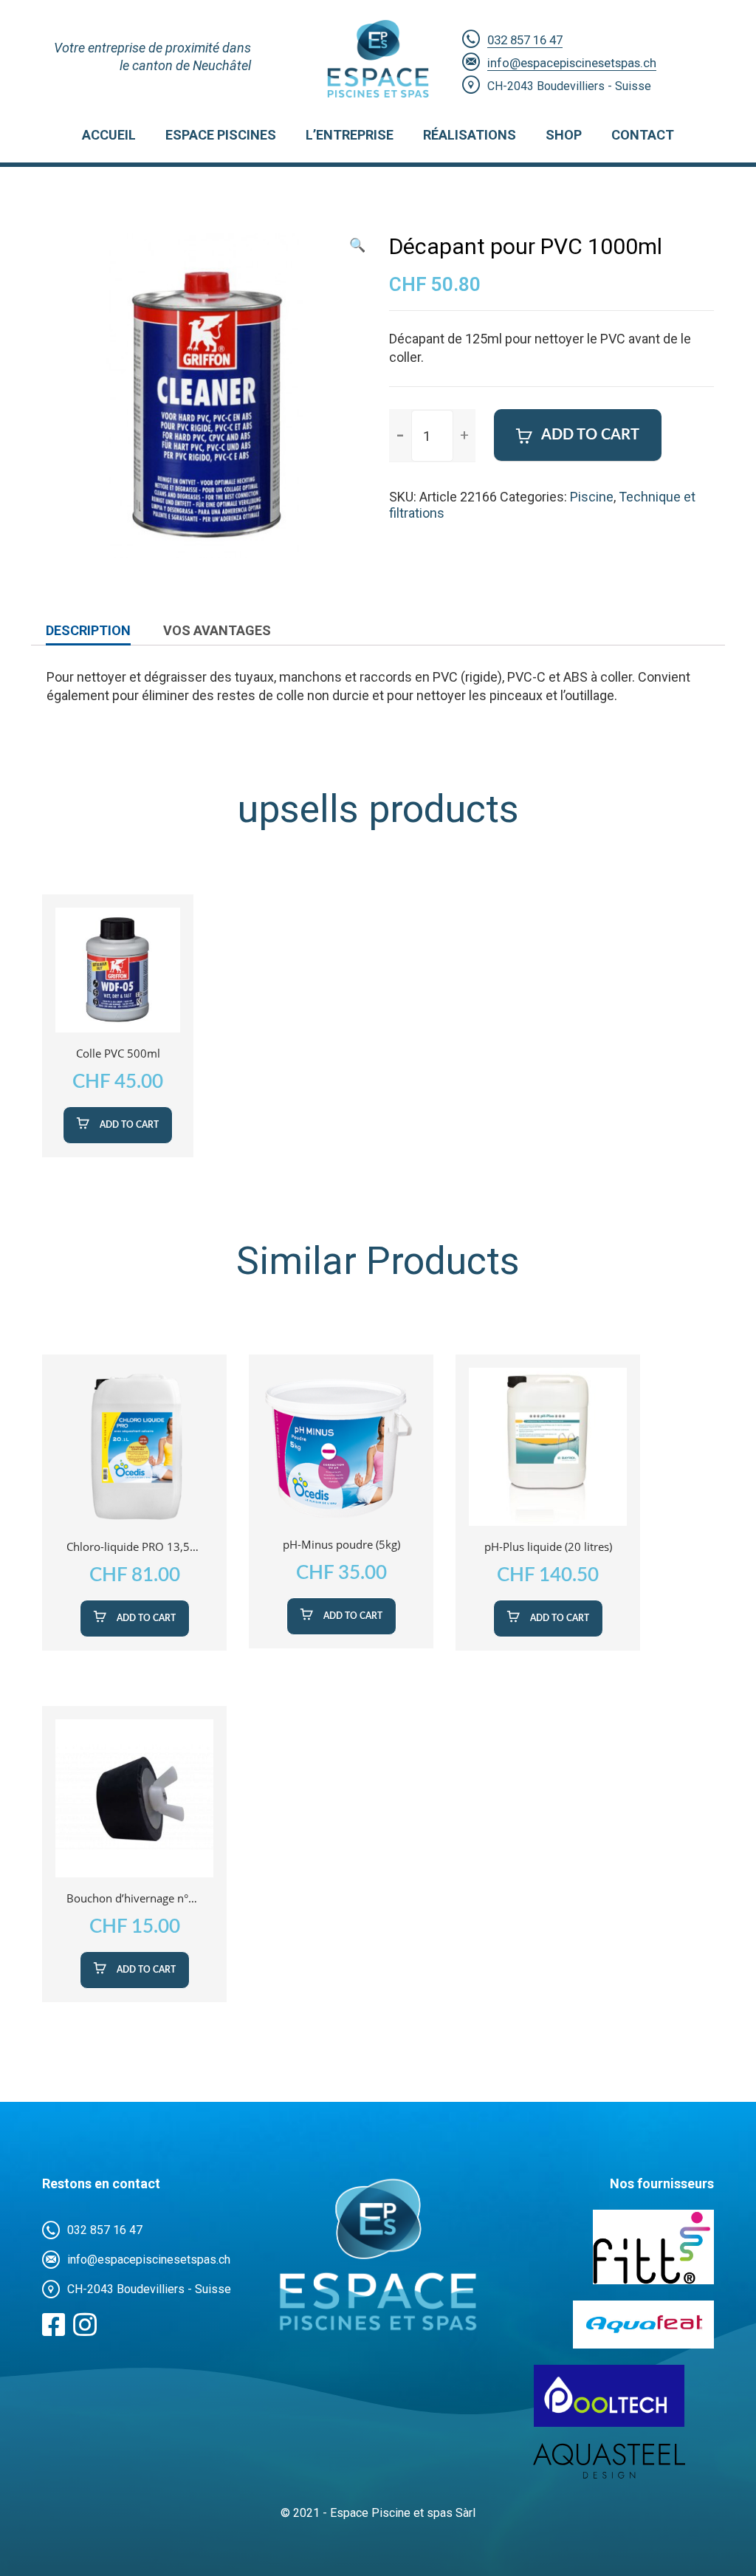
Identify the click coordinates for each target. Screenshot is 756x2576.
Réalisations (470, 135)
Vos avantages (217, 630)
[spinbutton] (432, 436)
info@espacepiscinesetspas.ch (572, 63)
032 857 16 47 (525, 40)
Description (88, 630)
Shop (564, 135)
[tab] (88, 631)
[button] (464, 435)
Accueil (109, 135)
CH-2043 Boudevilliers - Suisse (569, 86)
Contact (643, 135)
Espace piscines (221, 135)
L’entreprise (350, 135)
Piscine (592, 497)
